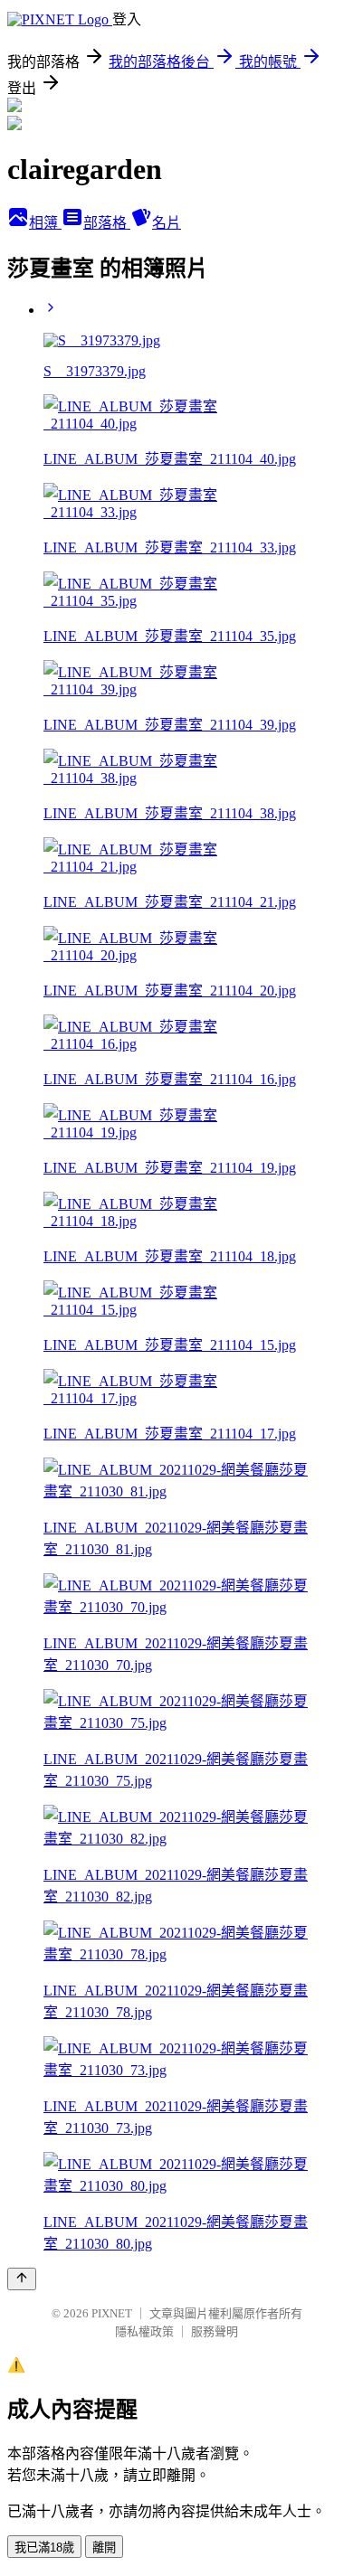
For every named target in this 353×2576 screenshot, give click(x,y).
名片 (167, 223)
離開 (104, 2548)
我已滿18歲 (44, 2548)
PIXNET (112, 2313)
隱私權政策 (144, 2331)
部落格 (107, 223)
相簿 (45, 223)
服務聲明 (215, 2331)
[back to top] (22, 2279)
